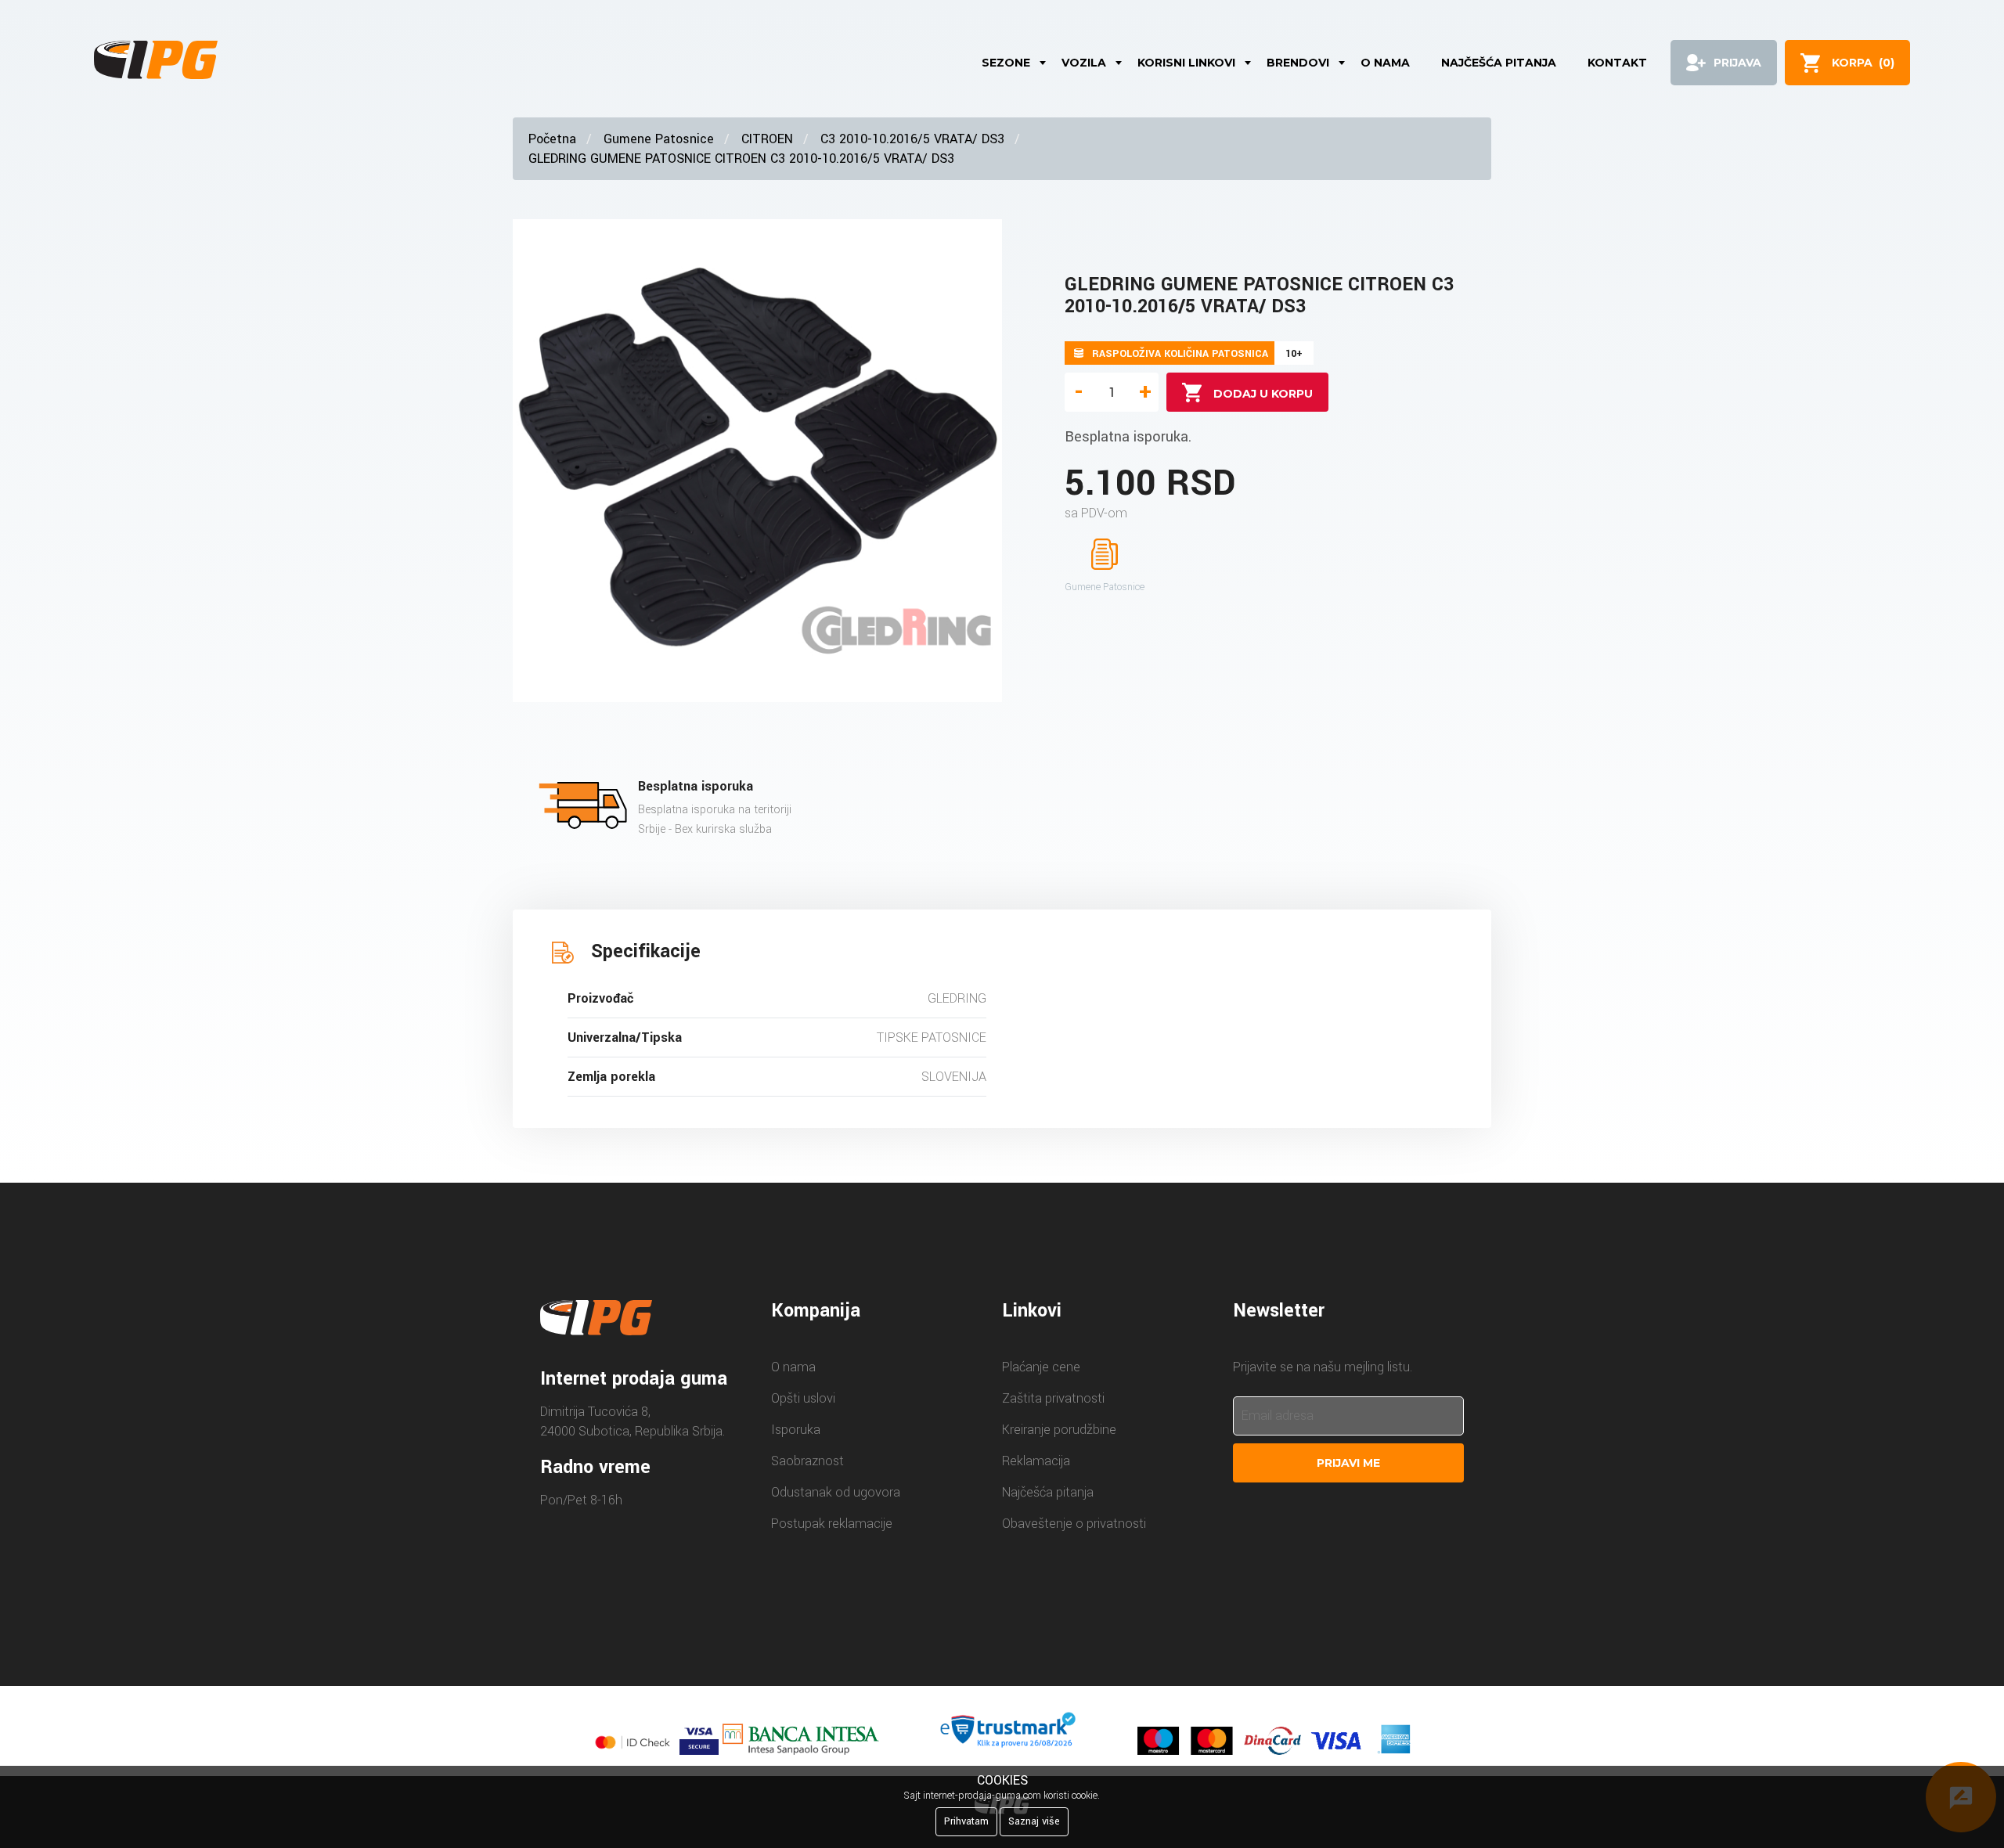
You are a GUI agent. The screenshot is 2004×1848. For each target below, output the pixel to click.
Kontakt (1617, 63)
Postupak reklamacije (832, 1524)
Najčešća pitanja (1499, 63)
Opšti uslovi (803, 1398)
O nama (1385, 63)
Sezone (1006, 63)
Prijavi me (1348, 1463)
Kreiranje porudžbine (1059, 1430)
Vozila (1084, 63)
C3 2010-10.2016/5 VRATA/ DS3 (912, 139)
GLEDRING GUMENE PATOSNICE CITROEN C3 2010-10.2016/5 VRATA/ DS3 (741, 159)
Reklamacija (1036, 1461)
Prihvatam (966, 1821)
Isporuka (796, 1430)
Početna (552, 139)
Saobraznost (807, 1461)
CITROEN (767, 139)
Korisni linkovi (1186, 63)
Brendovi (1298, 63)
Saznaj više (1034, 1821)
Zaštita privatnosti (1053, 1398)
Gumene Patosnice (659, 139)
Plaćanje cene (1041, 1367)
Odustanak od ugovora (836, 1492)
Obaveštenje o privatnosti (1074, 1524)
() (1863, 63)
